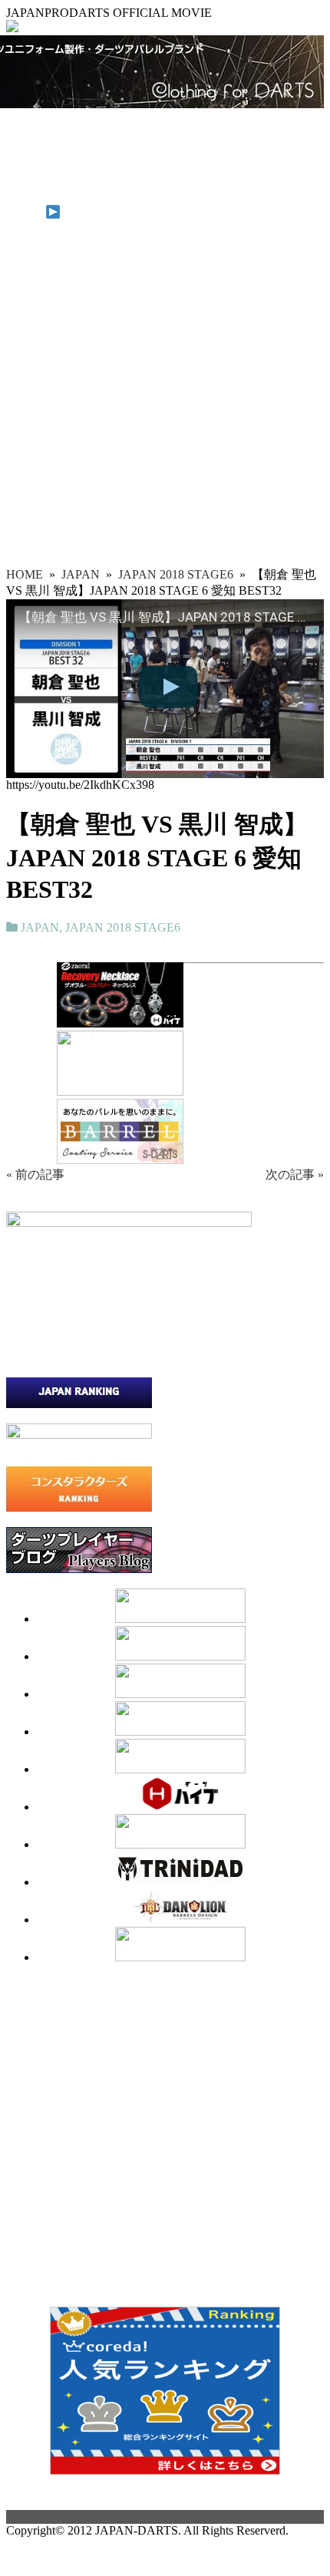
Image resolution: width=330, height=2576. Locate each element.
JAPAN (25, 145)
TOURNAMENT (50, 159)
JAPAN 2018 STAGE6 (123, 927)
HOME (25, 132)
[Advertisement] (165, 394)
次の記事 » (295, 1174)
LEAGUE (31, 173)
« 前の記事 (35, 1174)
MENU (26, 214)
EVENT (27, 187)
